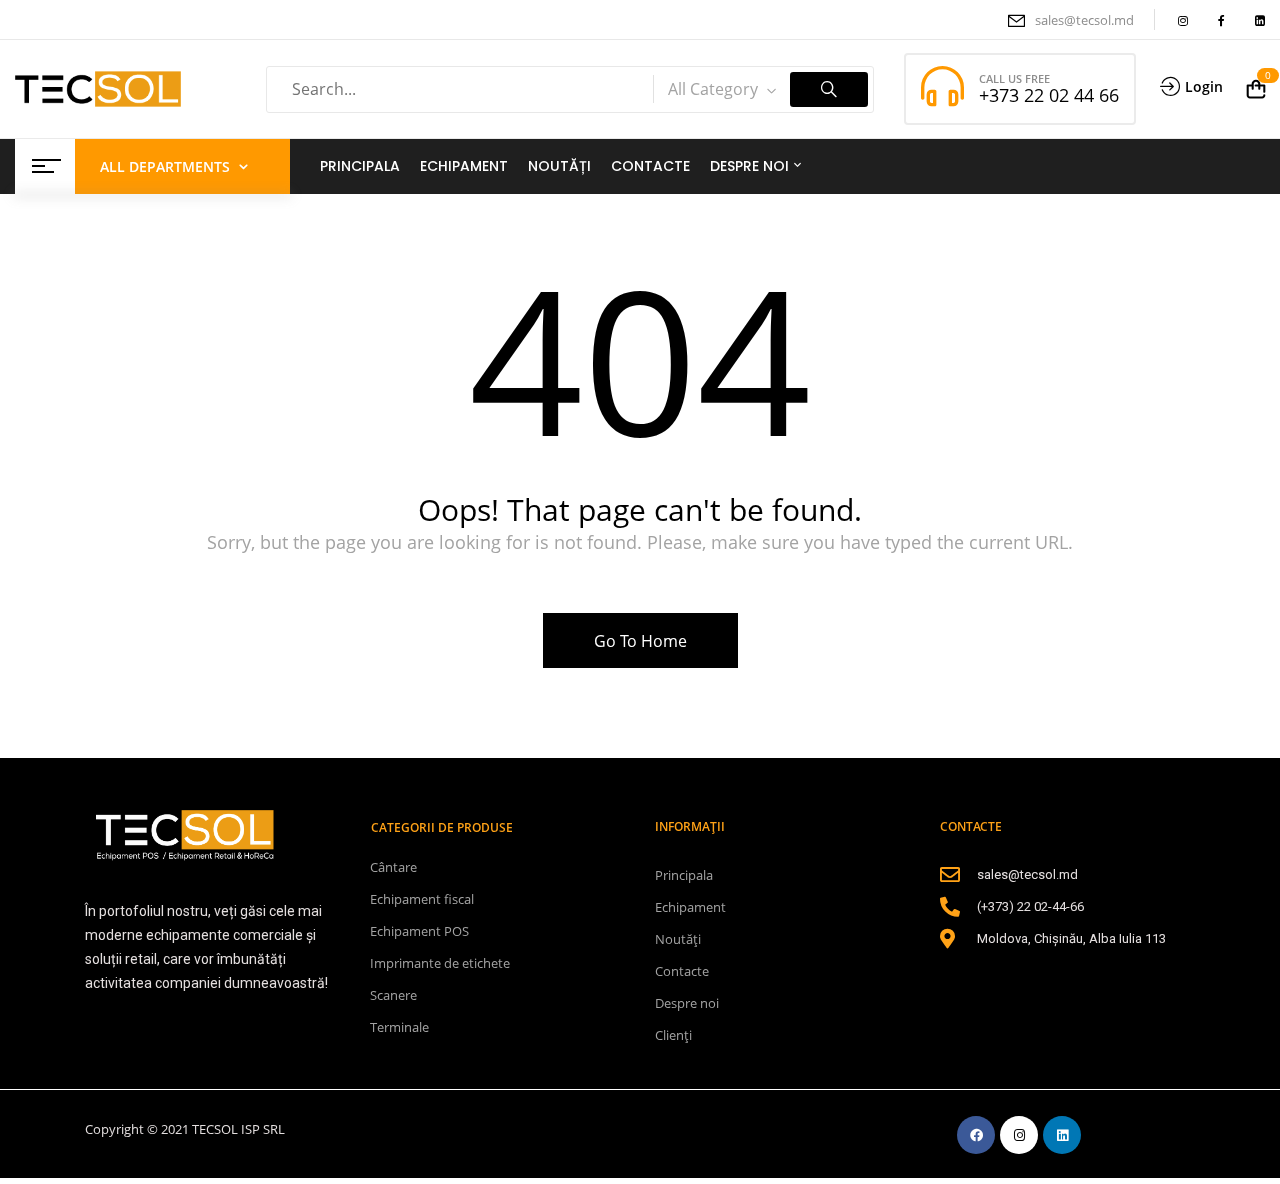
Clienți (673, 1035)
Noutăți (678, 939)
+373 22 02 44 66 (1049, 95)
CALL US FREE (1014, 78)
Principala (684, 875)
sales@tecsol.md (1084, 20)
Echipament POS (419, 931)
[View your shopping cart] (1256, 89)
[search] (829, 89)
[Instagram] (1019, 1135)
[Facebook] (976, 1135)
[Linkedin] (1062, 1135)
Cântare (393, 867)
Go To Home (640, 641)
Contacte (682, 971)
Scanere (393, 995)
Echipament (690, 907)
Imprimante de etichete (440, 963)
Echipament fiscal (422, 899)
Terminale (399, 1027)
